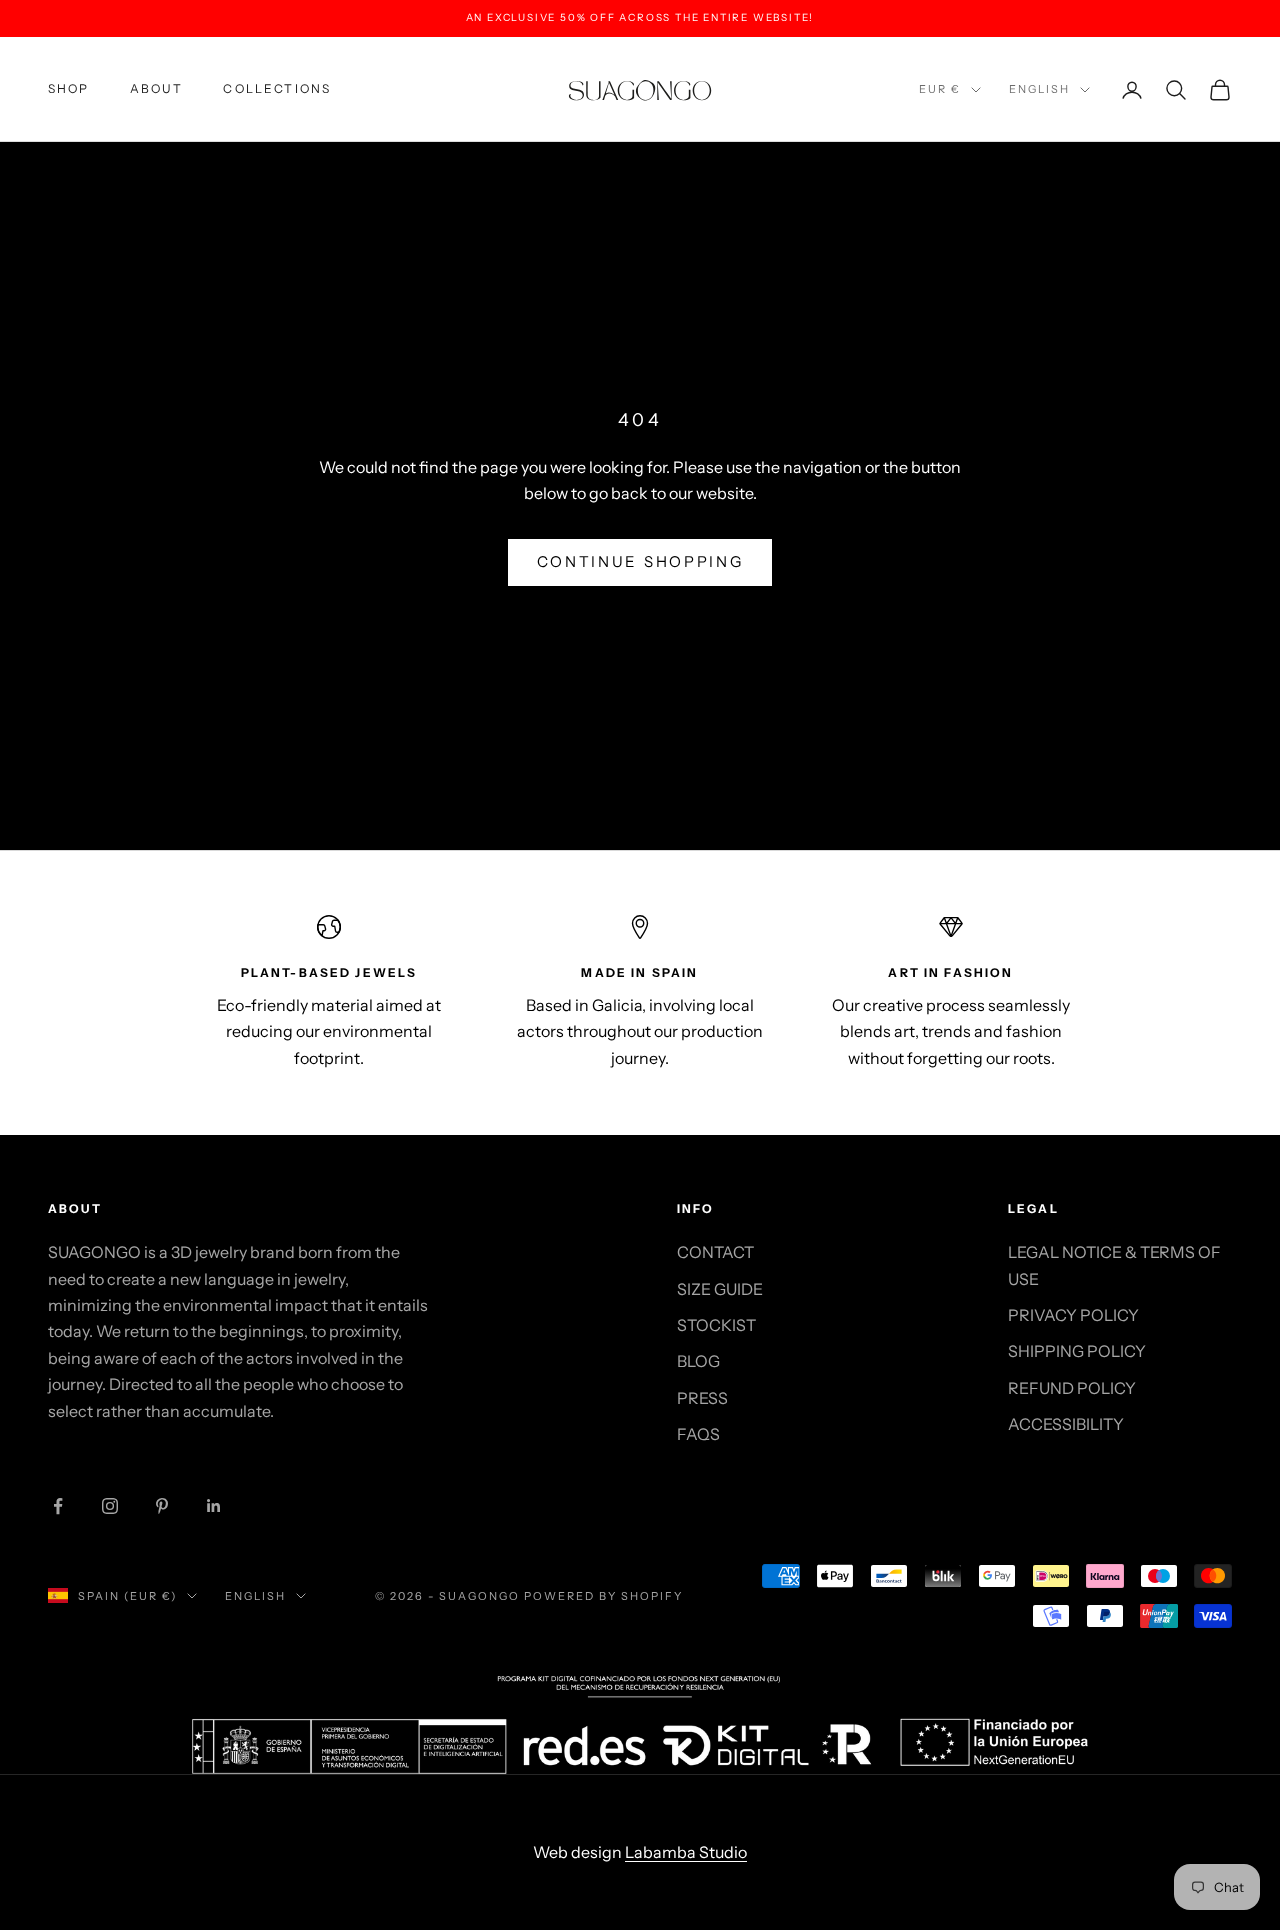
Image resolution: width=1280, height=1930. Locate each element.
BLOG (698, 1361)
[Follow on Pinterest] (162, 1506)
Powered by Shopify (603, 1596)
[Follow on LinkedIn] (214, 1506)
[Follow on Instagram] (110, 1506)
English (1039, 89)
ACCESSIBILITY (1066, 1424)
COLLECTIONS (277, 88)
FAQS (698, 1434)
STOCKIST (716, 1325)
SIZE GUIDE (720, 1289)
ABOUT (157, 88)
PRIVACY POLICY (1073, 1315)
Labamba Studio (686, 1852)
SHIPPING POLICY (1077, 1351)
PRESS (702, 1398)
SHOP (69, 88)
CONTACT (715, 1252)
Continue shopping (640, 561)
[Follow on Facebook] (58, 1506)
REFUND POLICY (1072, 1388)
